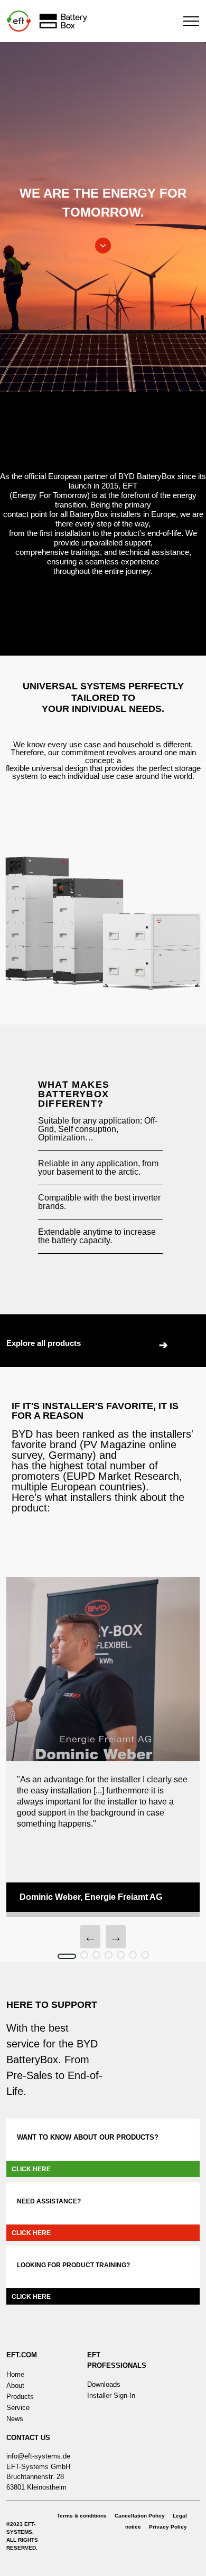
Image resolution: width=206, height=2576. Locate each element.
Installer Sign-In (111, 2396)
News (15, 2419)
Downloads (104, 2384)
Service (18, 2408)
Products (20, 2397)
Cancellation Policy (140, 2516)
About (15, 2385)
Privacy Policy (168, 2527)
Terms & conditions (82, 2516)
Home (15, 2374)
